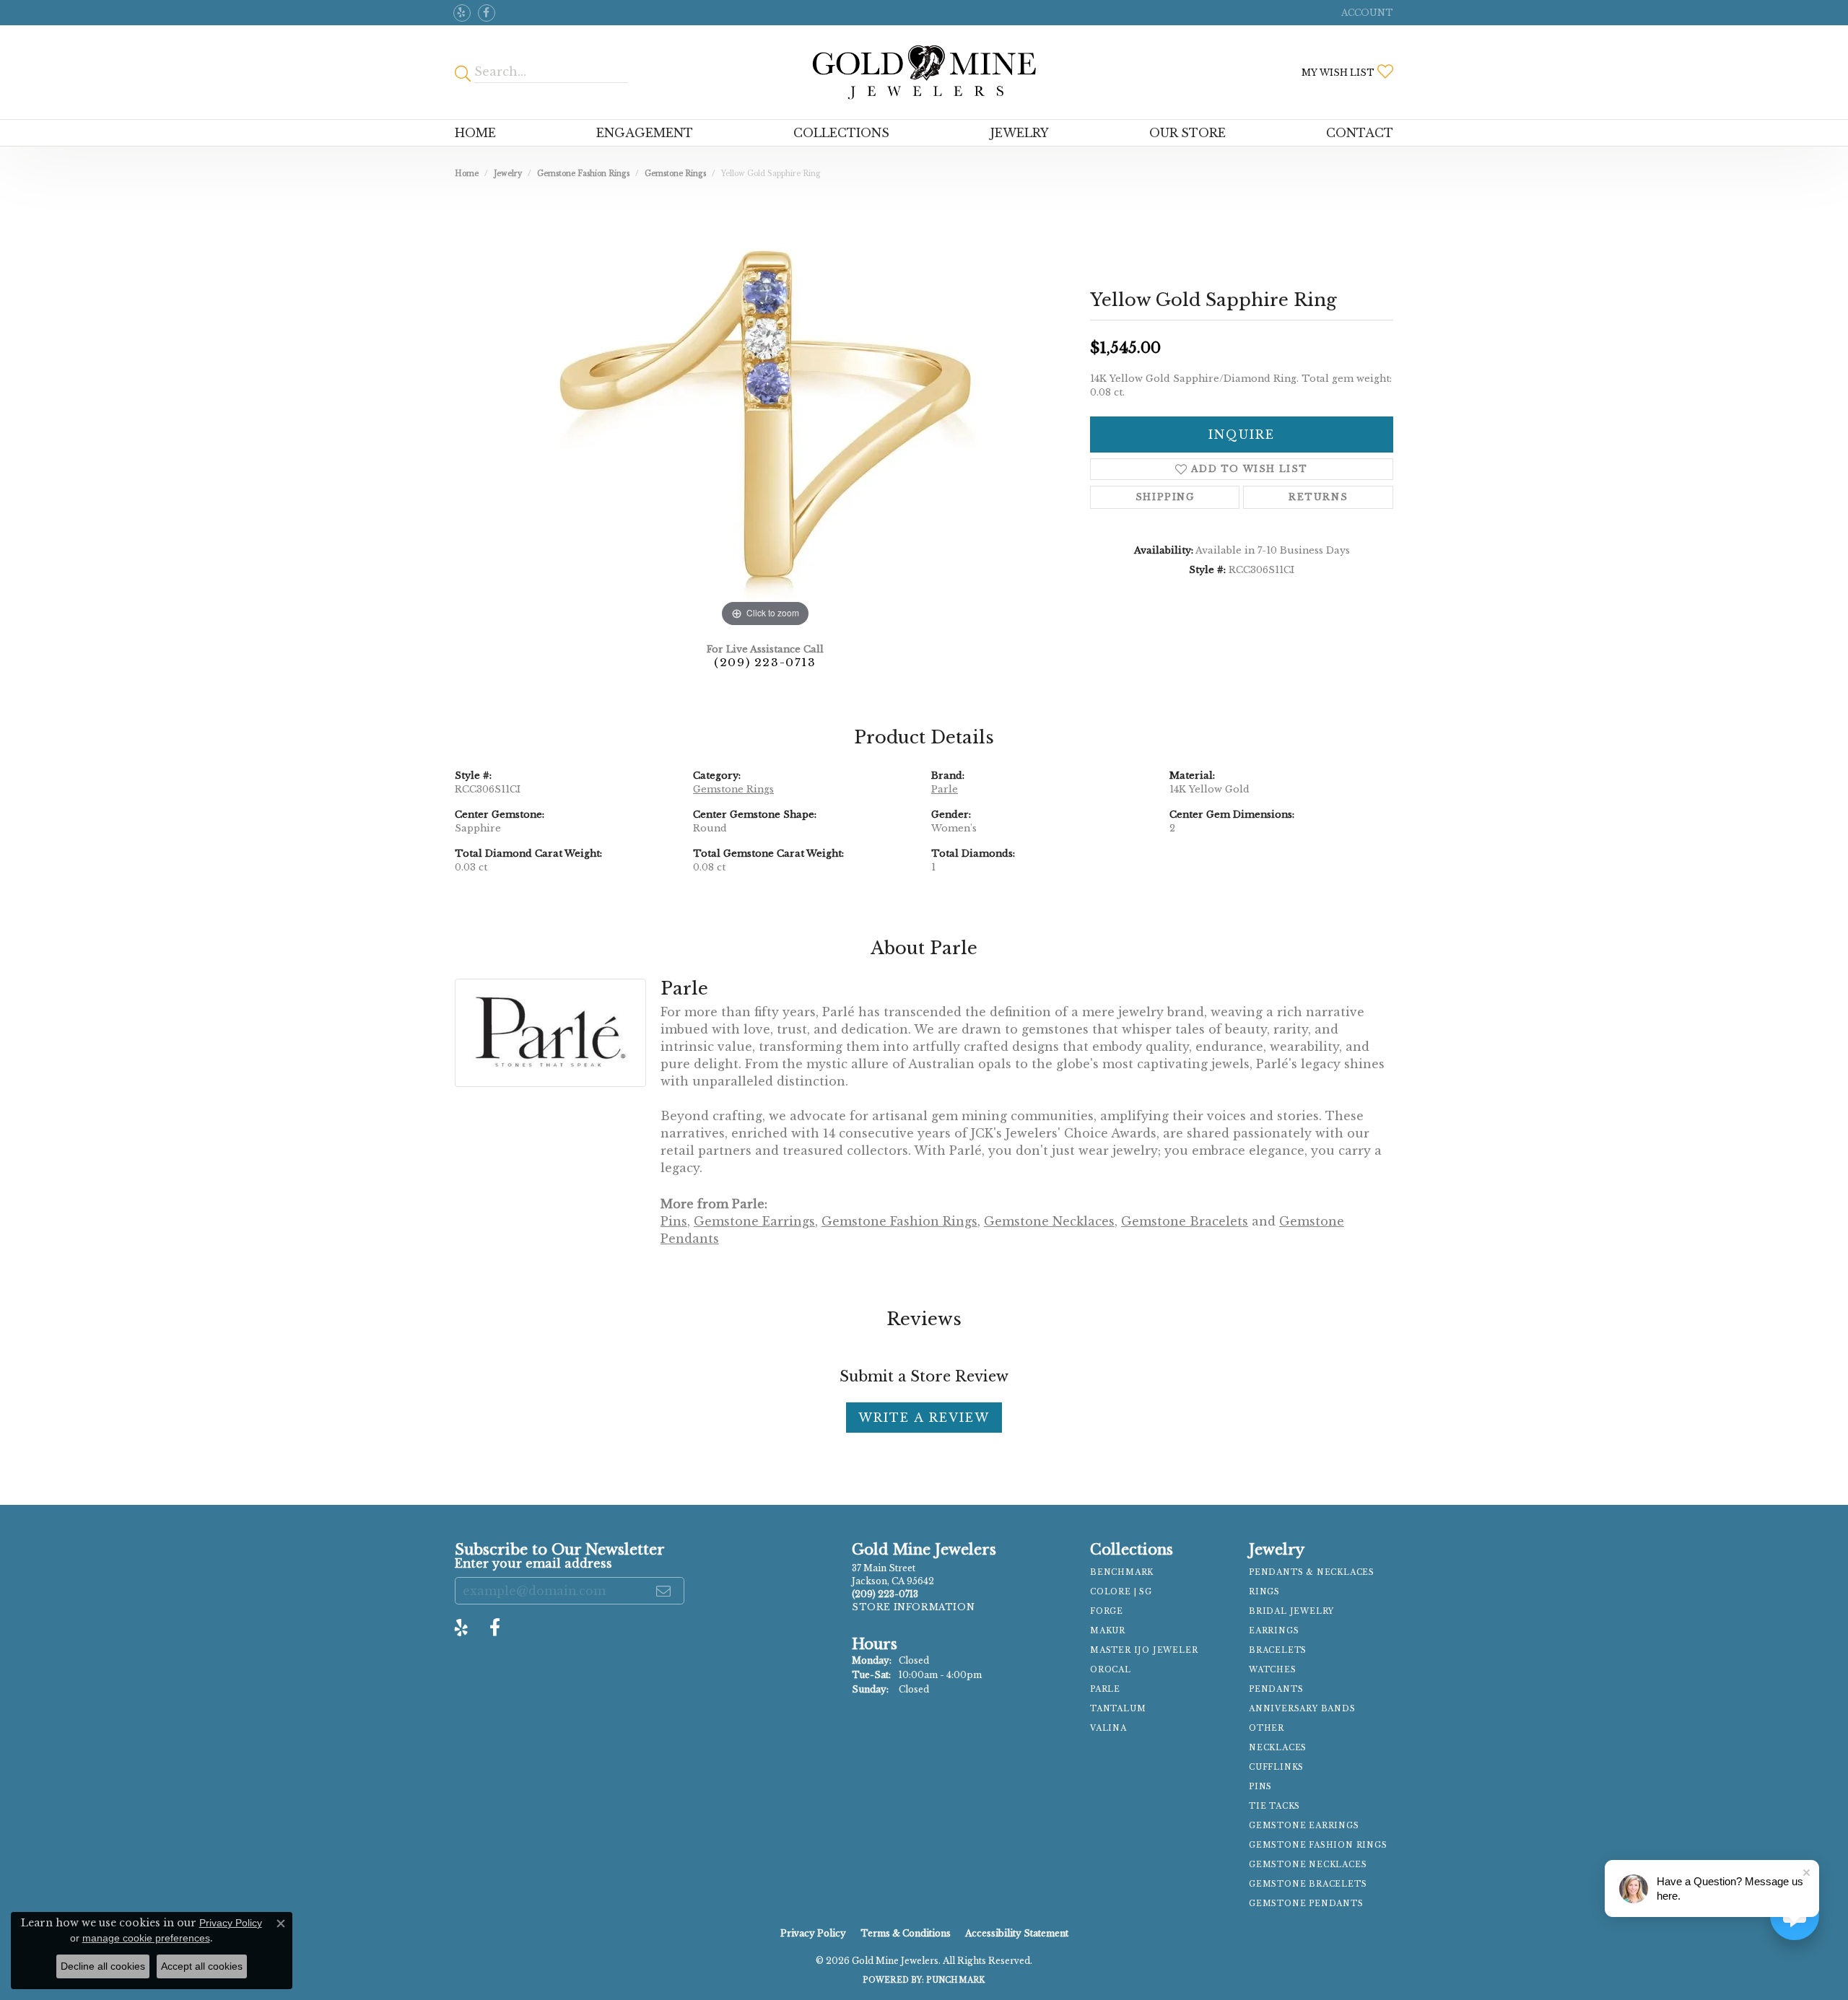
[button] (1366, 13)
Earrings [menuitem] (1274, 1631)
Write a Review (924, 1418)
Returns (1318, 497)
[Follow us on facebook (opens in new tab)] (487, 13)
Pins (674, 1221)
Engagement (645, 133)
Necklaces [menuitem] (1278, 1748)
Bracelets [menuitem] (1278, 1650)
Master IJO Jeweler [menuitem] (1144, 1650)
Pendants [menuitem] (1276, 1689)
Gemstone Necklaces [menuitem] (1308, 1865)
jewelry (508, 174)
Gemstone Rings (675, 174)
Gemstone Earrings (754, 1221)
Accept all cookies (202, 1966)
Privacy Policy (813, 1933)
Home (475, 133)
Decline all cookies (103, 1966)
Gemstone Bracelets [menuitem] (1308, 1884)
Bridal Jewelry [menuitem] (1291, 1611)
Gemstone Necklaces (1049, 1221)
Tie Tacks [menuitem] (1274, 1806)
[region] (765, 414)
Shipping (1165, 497)
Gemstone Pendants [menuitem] (1306, 1904)
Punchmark (955, 1980)
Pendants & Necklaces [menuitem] (1312, 1572)
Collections (841, 133)
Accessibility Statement (1017, 1933)
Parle (945, 789)
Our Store (1187, 133)
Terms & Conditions (906, 1933)
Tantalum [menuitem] (1118, 1709)
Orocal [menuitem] (1111, 1670)
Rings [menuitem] (1264, 1592)
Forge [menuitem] (1107, 1611)
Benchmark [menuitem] (1122, 1572)
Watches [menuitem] (1273, 1670)
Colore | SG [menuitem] (1121, 1592)
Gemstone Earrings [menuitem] (1304, 1826)
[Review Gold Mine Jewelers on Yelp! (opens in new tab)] (462, 13)
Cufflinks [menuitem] (1276, 1767)
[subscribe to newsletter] (664, 1591)
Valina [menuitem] (1108, 1728)
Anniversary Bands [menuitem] (1302, 1709)
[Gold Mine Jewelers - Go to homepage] (924, 72)
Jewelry (1020, 133)
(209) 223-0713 (765, 662)
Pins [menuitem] (1260, 1787)
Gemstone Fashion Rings (583, 174)
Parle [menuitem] (1105, 1689)
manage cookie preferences (146, 1938)
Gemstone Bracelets (1185, 1221)
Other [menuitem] (1267, 1728)
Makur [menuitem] (1108, 1631)
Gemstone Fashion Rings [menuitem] (1318, 1845)
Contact (1360, 133)
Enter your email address (533, 1564)
